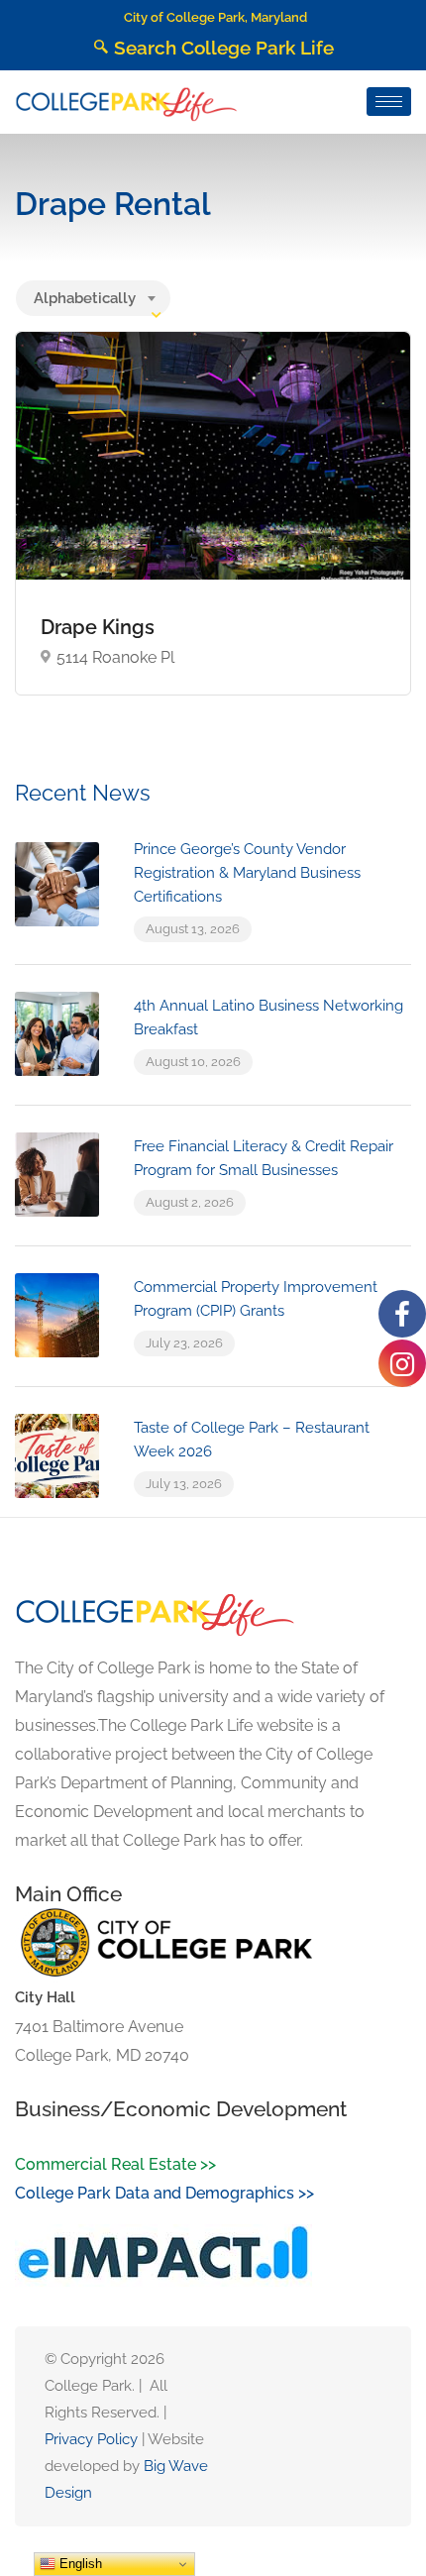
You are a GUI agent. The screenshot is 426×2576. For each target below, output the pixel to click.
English (79, 2564)
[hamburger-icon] (389, 102)
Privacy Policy (91, 2439)
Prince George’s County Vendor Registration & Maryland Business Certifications (247, 873)
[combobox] (93, 298)
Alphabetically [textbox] (85, 298)
